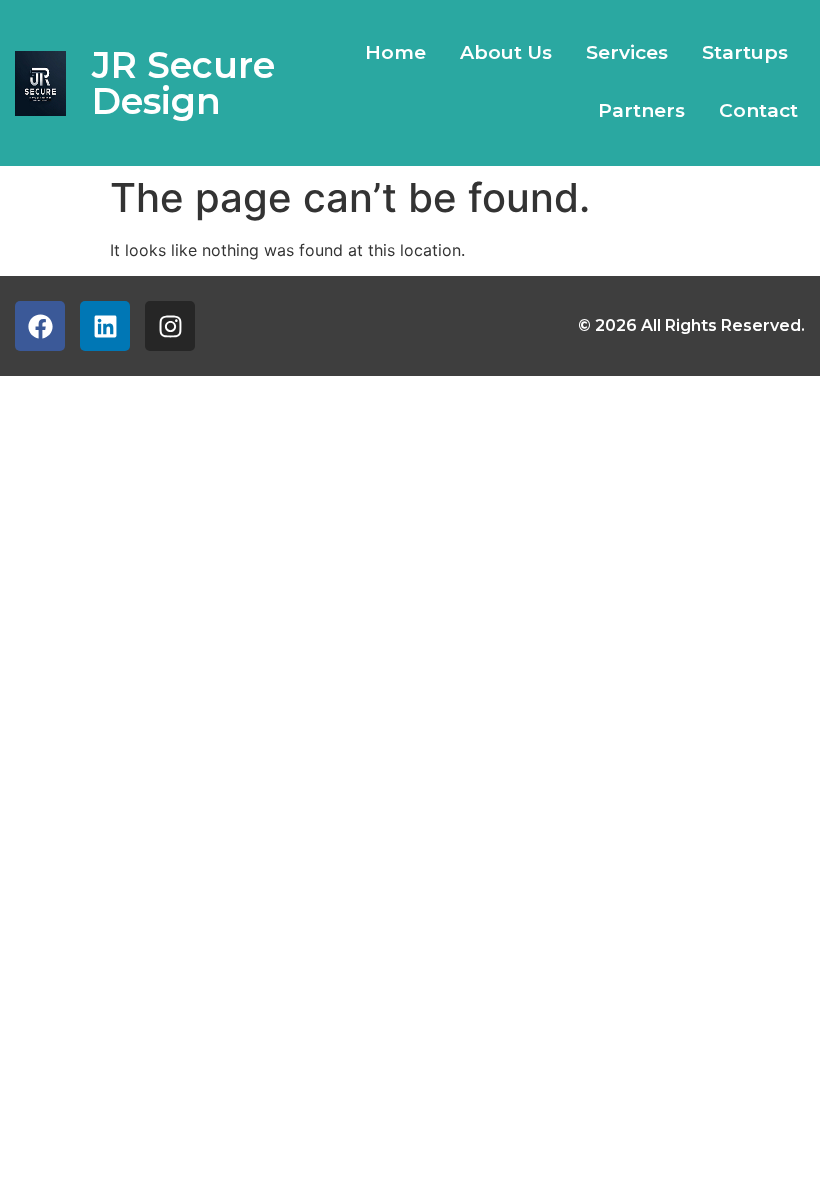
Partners (641, 110)
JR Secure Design (183, 83)
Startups (745, 52)
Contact (758, 110)
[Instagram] (170, 326)
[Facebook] (40, 326)
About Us (506, 52)
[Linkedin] (105, 326)
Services (627, 52)
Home (395, 52)
